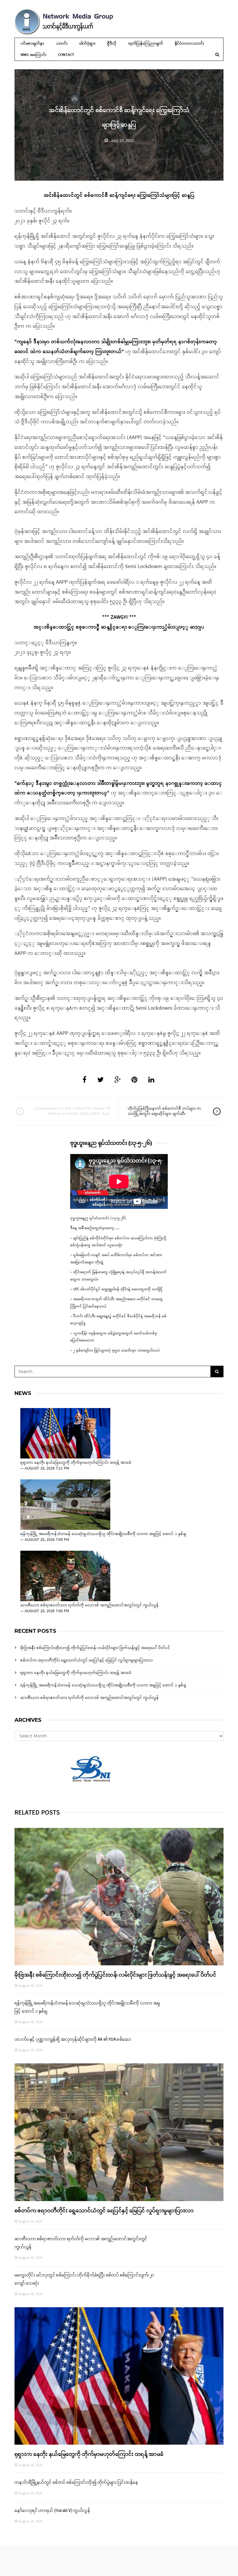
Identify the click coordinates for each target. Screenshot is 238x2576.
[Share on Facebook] (84, 1080)
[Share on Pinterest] (135, 1080)
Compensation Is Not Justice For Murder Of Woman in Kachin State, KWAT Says (72, 1111)
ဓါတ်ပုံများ (87, 44)
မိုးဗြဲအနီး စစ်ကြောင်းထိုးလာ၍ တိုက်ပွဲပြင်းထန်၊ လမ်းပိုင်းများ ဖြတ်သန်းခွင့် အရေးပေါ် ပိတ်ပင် (95, 1648)
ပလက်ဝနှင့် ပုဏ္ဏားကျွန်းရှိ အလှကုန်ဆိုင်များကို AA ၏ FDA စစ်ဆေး (73, 2040)
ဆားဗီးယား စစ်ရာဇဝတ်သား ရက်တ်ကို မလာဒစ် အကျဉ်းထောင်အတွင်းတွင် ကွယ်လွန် (90, 1606)
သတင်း (62, 44)
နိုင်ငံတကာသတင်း (189, 44)
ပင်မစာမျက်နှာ (33, 44)
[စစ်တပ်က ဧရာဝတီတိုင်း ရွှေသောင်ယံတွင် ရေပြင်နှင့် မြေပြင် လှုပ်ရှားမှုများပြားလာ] (119, 2132)
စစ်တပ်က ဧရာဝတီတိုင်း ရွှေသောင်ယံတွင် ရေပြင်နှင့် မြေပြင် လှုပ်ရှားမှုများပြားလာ (87, 1660)
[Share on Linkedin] (151, 1080)
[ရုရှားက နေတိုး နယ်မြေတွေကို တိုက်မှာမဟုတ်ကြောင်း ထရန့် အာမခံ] (65, 1433)
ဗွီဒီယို (112, 44)
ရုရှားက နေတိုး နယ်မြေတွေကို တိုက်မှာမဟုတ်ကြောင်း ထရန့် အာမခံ (76, 1463)
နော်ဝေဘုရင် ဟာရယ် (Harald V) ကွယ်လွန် (52, 2511)
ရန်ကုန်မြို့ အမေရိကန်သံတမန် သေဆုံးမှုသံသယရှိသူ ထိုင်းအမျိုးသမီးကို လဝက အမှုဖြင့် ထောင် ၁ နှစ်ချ (103, 1534)
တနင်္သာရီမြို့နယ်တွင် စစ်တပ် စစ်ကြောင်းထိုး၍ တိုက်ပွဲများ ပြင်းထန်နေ (76, 2483)
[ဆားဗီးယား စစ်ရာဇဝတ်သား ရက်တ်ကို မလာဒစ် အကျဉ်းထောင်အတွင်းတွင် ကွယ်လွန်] (65, 1576)
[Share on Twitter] (100, 1080)
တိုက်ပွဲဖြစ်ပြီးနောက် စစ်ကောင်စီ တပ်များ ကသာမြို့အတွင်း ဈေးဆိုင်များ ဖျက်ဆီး (164, 1111)
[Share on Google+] (118, 1080)
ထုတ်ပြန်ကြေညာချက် (146, 44)
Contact (66, 55)
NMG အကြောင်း (34, 55)
